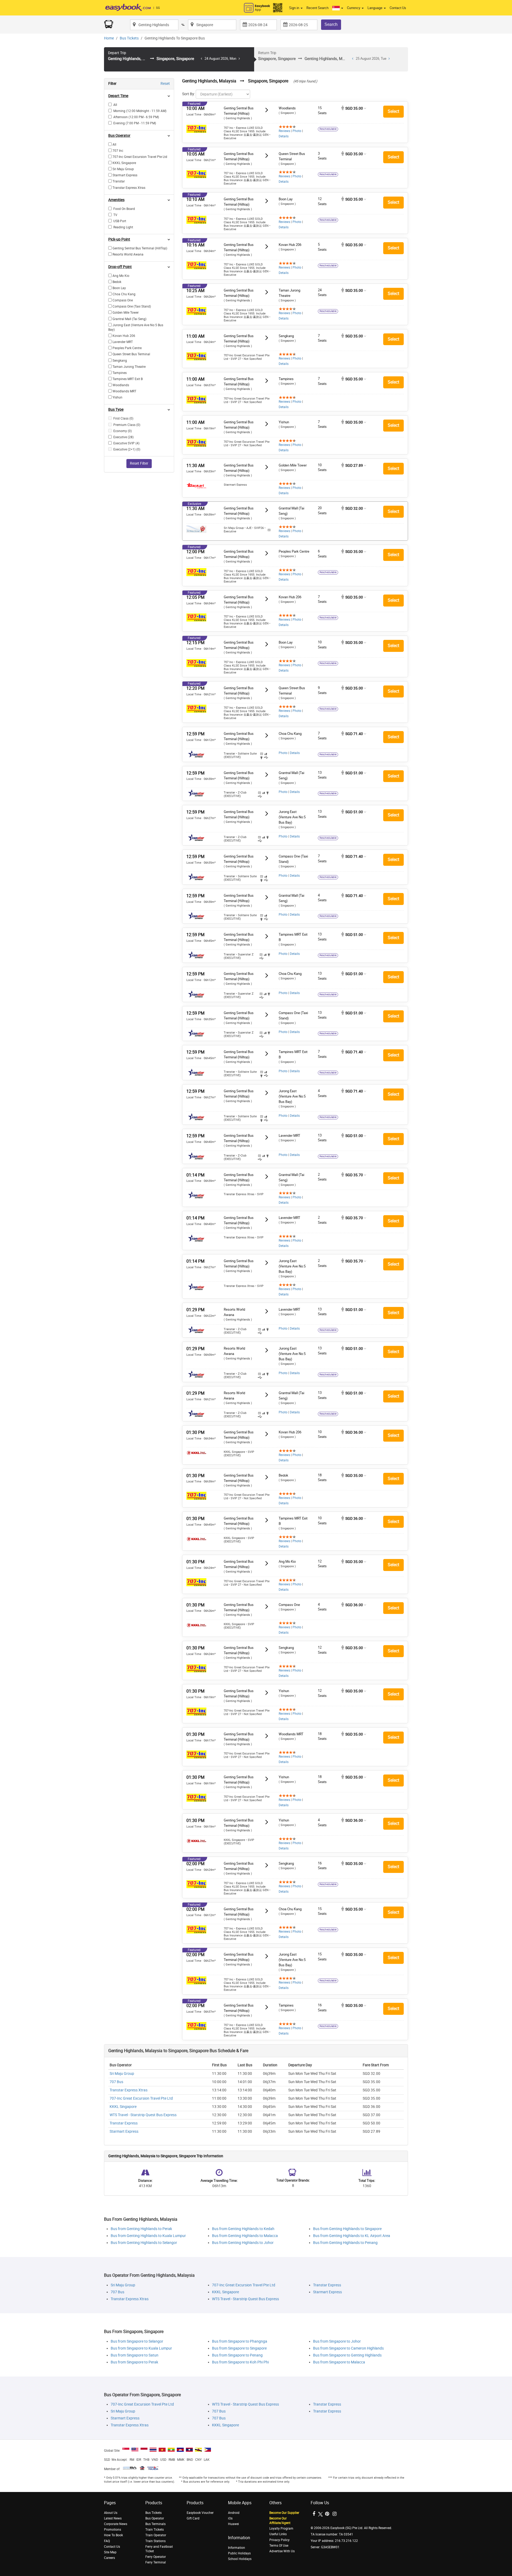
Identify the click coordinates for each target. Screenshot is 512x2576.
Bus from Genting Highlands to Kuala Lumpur (148, 2236)
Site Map (110, 2552)
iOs (230, 2518)
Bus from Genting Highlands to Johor (243, 2243)
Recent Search (317, 8)
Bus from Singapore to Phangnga (240, 2341)
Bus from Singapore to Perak (134, 2362)
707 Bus (116, 2082)
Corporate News (116, 2524)
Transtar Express (124, 2123)
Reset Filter (139, 463)
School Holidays (240, 2559)
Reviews (284, 131)
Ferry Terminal (156, 2562)
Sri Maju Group (122, 2074)
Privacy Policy (279, 2540)
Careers (109, 2558)
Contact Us (398, 8)
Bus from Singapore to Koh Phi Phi (240, 2362)
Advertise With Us (282, 2551)
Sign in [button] (295, 8)
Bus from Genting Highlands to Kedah (243, 2229)
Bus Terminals (155, 2524)
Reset (165, 84)
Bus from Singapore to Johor (337, 2341)
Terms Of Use (279, 2546)
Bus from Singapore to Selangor (137, 2341)
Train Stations (155, 2541)
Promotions (113, 2530)
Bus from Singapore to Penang (237, 2355)
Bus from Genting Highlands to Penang (345, 2243)
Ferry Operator (156, 2557)
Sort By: (189, 94)
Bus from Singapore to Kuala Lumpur (141, 2348)
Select (393, 111)
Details (284, 136)
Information (237, 2548)
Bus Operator (155, 2518)
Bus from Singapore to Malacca (339, 2362)
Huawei (233, 2524)
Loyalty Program (281, 2529)
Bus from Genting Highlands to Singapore (347, 2229)
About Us (111, 2513)
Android (234, 2513)
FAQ (107, 2541)
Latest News (113, 2518)
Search (331, 24)
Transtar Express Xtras (129, 2090)
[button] (338, 8)
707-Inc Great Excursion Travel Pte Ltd (141, 2098)
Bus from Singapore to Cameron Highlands (348, 2348)
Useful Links (278, 2534)
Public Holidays (239, 2553)
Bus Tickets (129, 38)
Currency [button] (354, 8)
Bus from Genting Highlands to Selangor (144, 2243)
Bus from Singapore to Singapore (239, 2348)
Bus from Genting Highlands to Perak (141, 2229)
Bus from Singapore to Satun (135, 2355)
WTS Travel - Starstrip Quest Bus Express (143, 2115)
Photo (297, 131)
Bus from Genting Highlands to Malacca (245, 2236)
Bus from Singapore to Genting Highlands (347, 2355)
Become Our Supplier (284, 2513)
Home (109, 38)
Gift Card (193, 2518)
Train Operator (156, 2535)
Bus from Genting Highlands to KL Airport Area (352, 2236)
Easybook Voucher (200, 2513)
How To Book (113, 2535)
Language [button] (375, 8)
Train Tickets (155, 2530)
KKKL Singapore (123, 2107)
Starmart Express (124, 2132)
